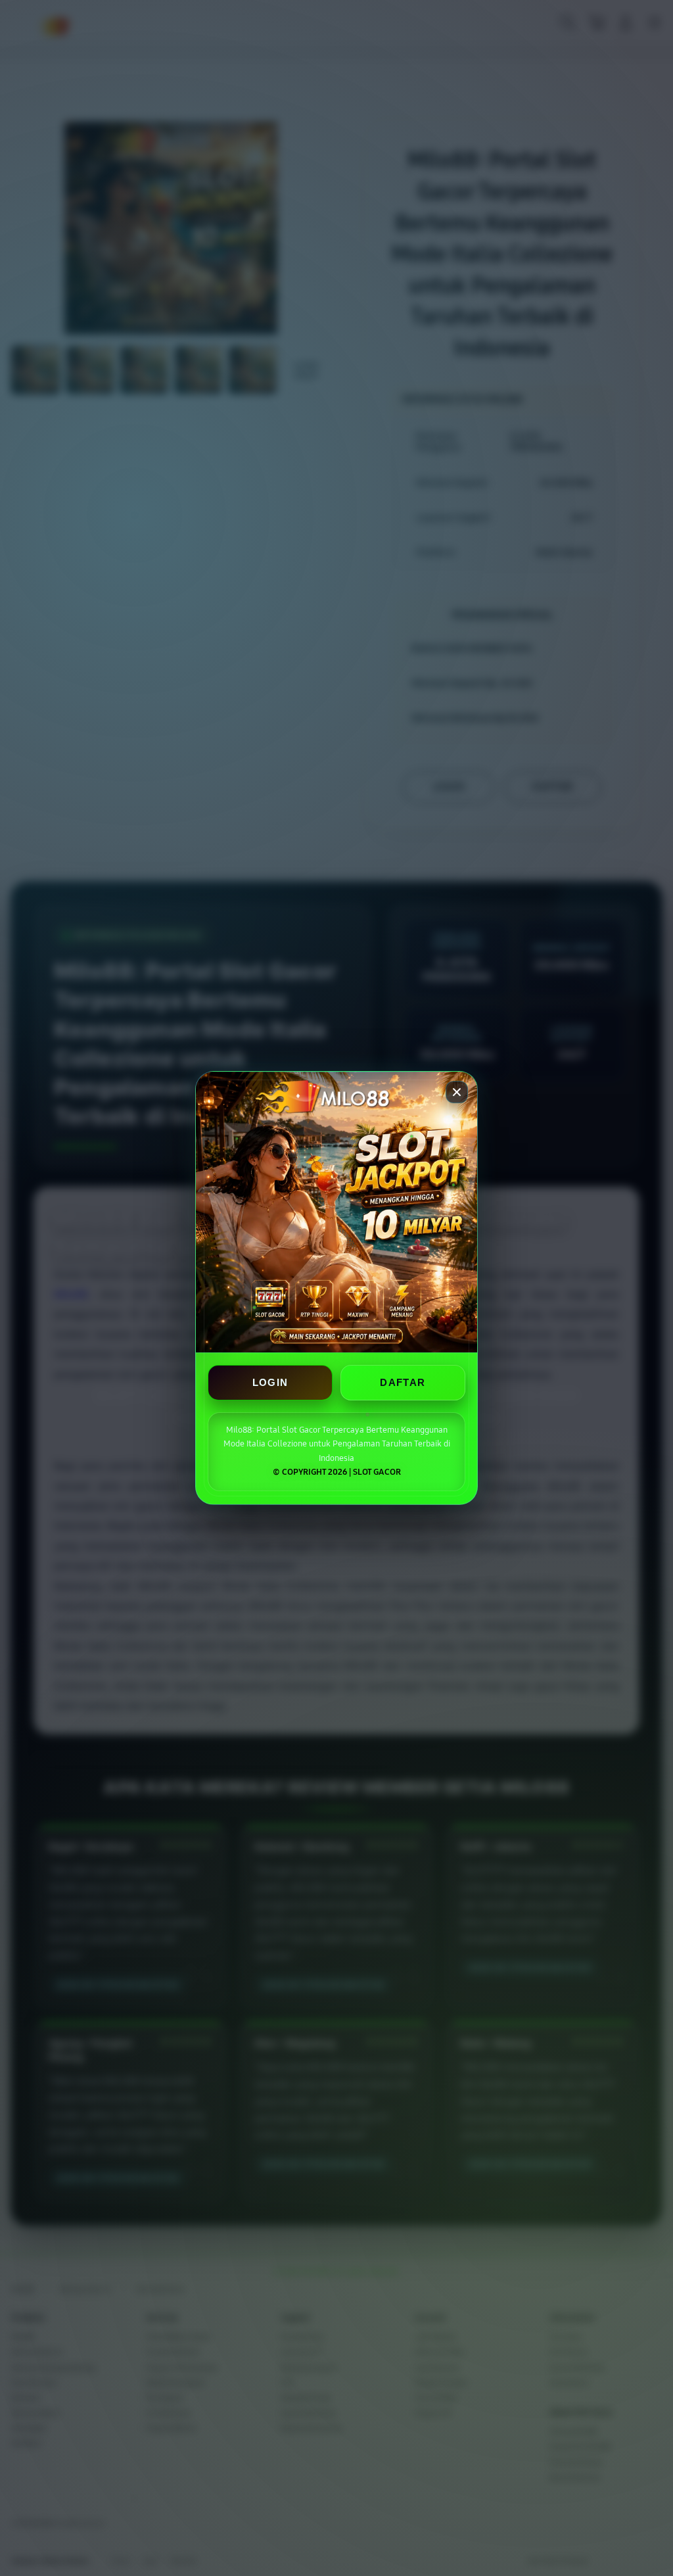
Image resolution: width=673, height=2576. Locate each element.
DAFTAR (403, 1383)
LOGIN (270, 1383)
